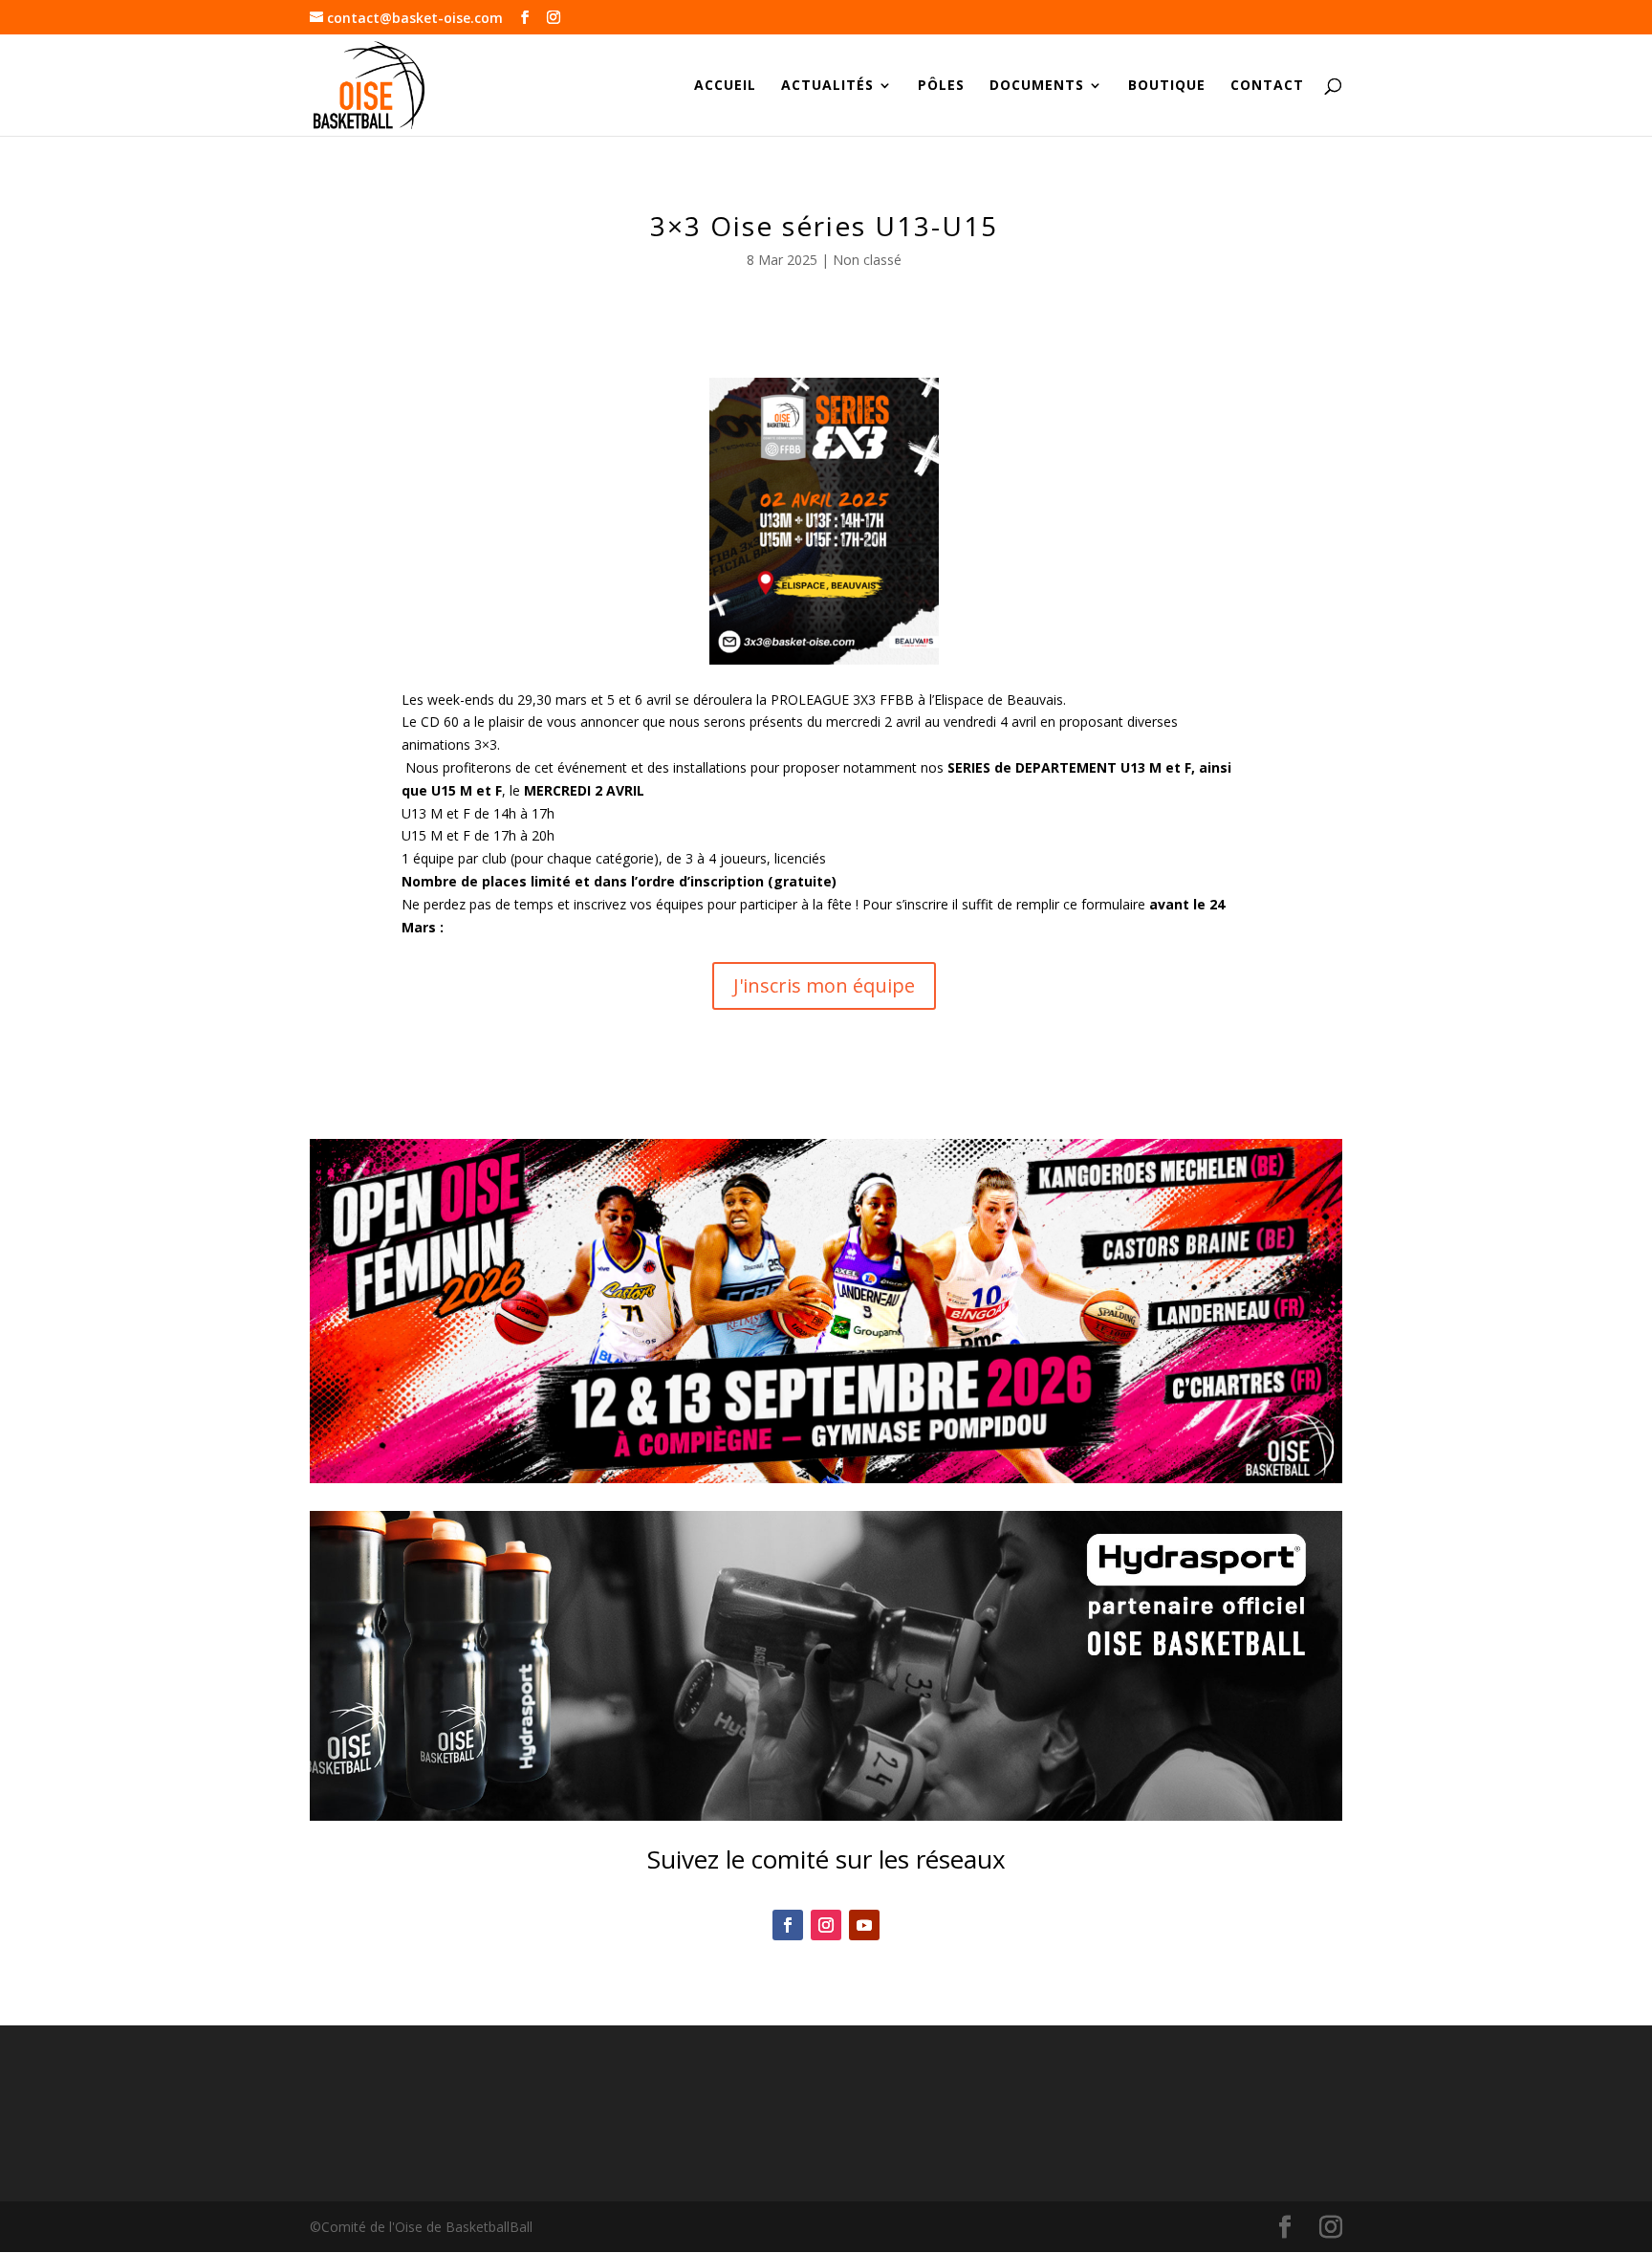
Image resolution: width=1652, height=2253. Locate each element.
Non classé (867, 260)
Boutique (1167, 86)
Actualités (827, 86)
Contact (1267, 86)
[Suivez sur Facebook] (788, 1925)
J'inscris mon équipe (824, 985)
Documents (1037, 86)
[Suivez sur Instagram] (826, 1925)
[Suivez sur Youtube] (864, 1925)
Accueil (725, 86)
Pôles (941, 86)
